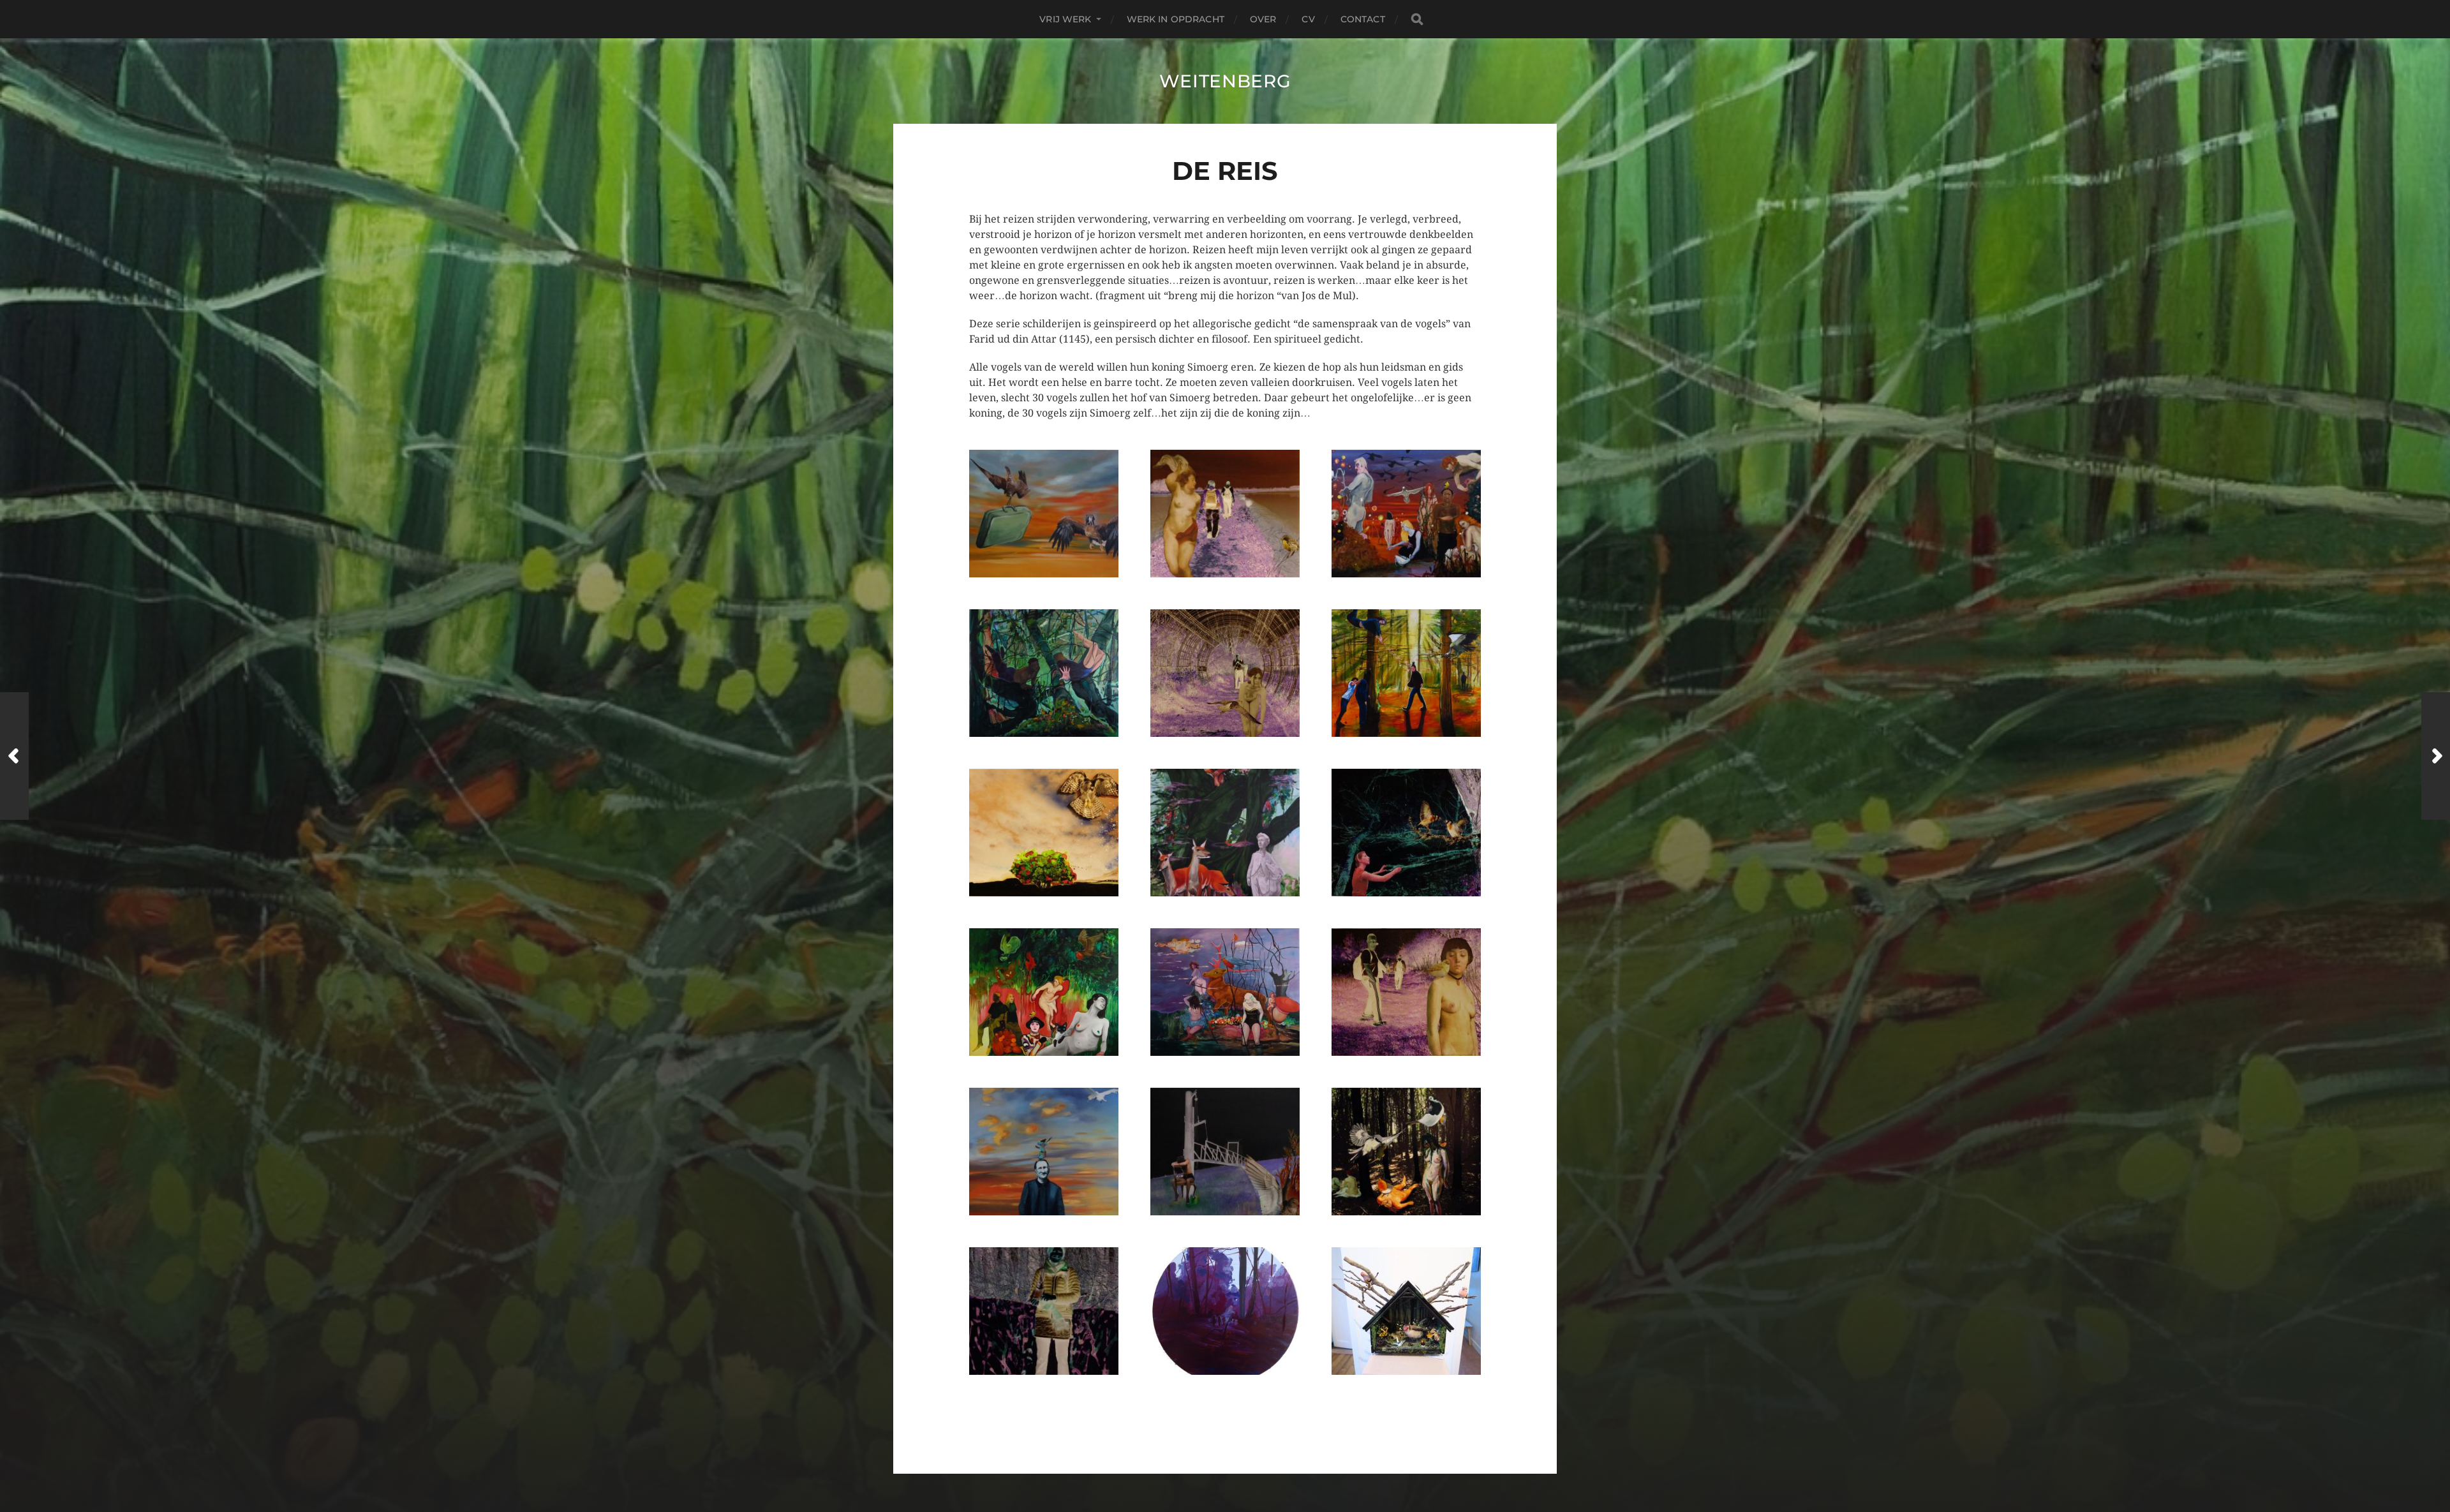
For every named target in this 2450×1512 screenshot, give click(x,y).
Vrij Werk (1065, 19)
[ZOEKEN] (1417, 19)
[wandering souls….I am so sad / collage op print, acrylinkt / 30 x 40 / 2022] (1225, 1152)
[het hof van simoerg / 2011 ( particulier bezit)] (1406, 1311)
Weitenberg (1225, 81)
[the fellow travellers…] (1406, 514)
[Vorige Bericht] (14, 756)
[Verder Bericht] (2436, 756)
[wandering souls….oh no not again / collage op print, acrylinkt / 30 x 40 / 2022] (1225, 673)
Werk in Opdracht (1176, 19)
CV (1308, 19)
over (1263, 19)
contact (1363, 19)
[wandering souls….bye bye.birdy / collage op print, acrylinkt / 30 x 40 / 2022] (1225, 514)
